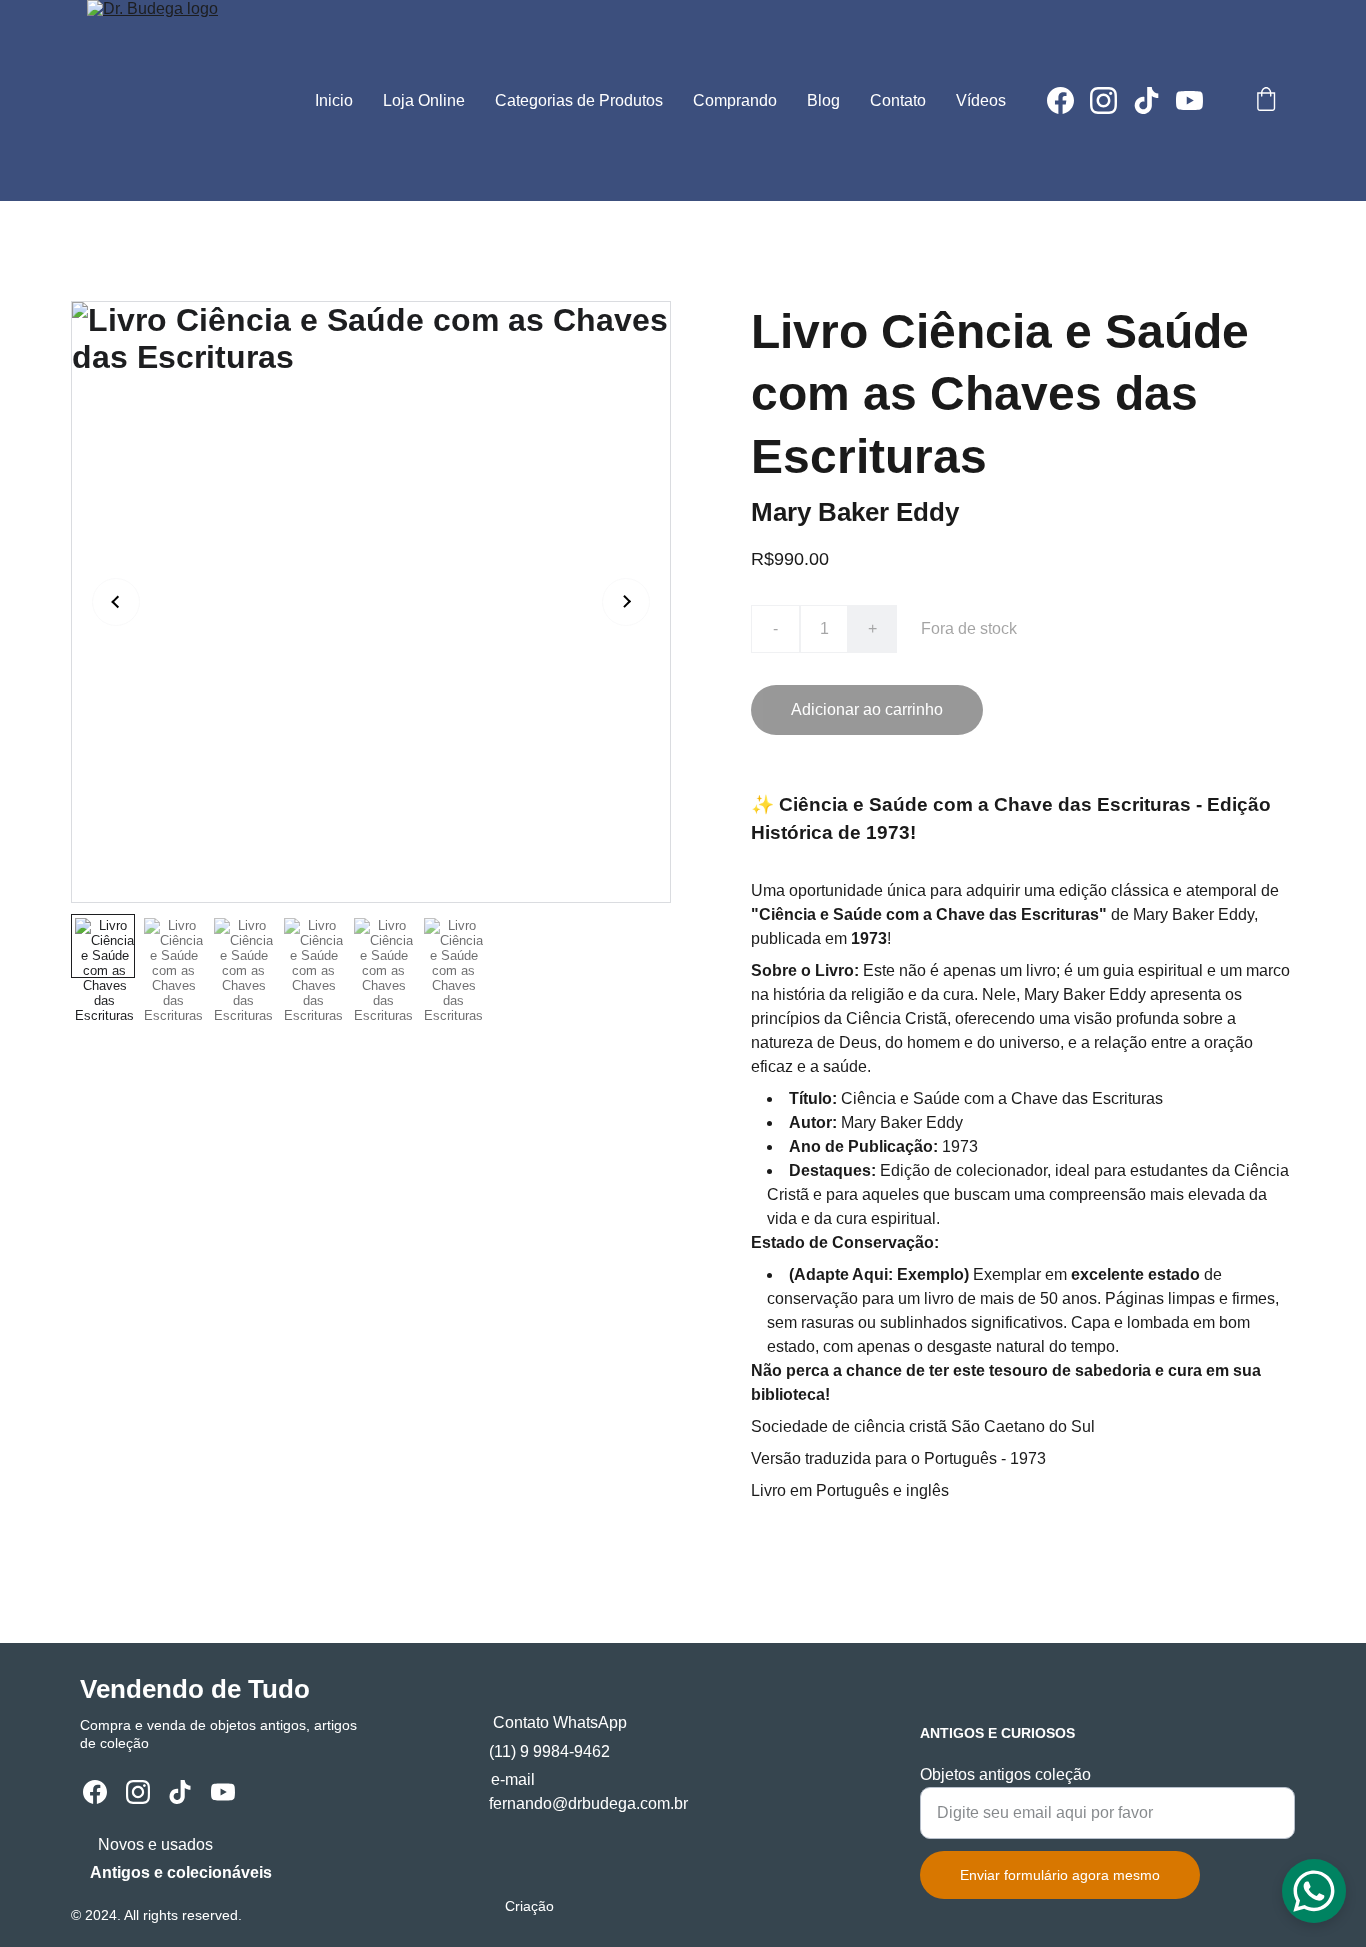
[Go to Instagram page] (1111, 100)
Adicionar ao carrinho (867, 709)
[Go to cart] (1266, 101)
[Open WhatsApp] (1314, 1891)
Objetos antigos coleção (1005, 1774)
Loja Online (424, 100)
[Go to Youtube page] (1189, 100)
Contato (898, 100)
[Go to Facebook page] (1068, 100)
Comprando (735, 100)
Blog (823, 100)
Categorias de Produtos (579, 100)
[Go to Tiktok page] (1154, 100)
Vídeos (981, 100)
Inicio (334, 100)
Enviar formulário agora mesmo (1060, 1875)
